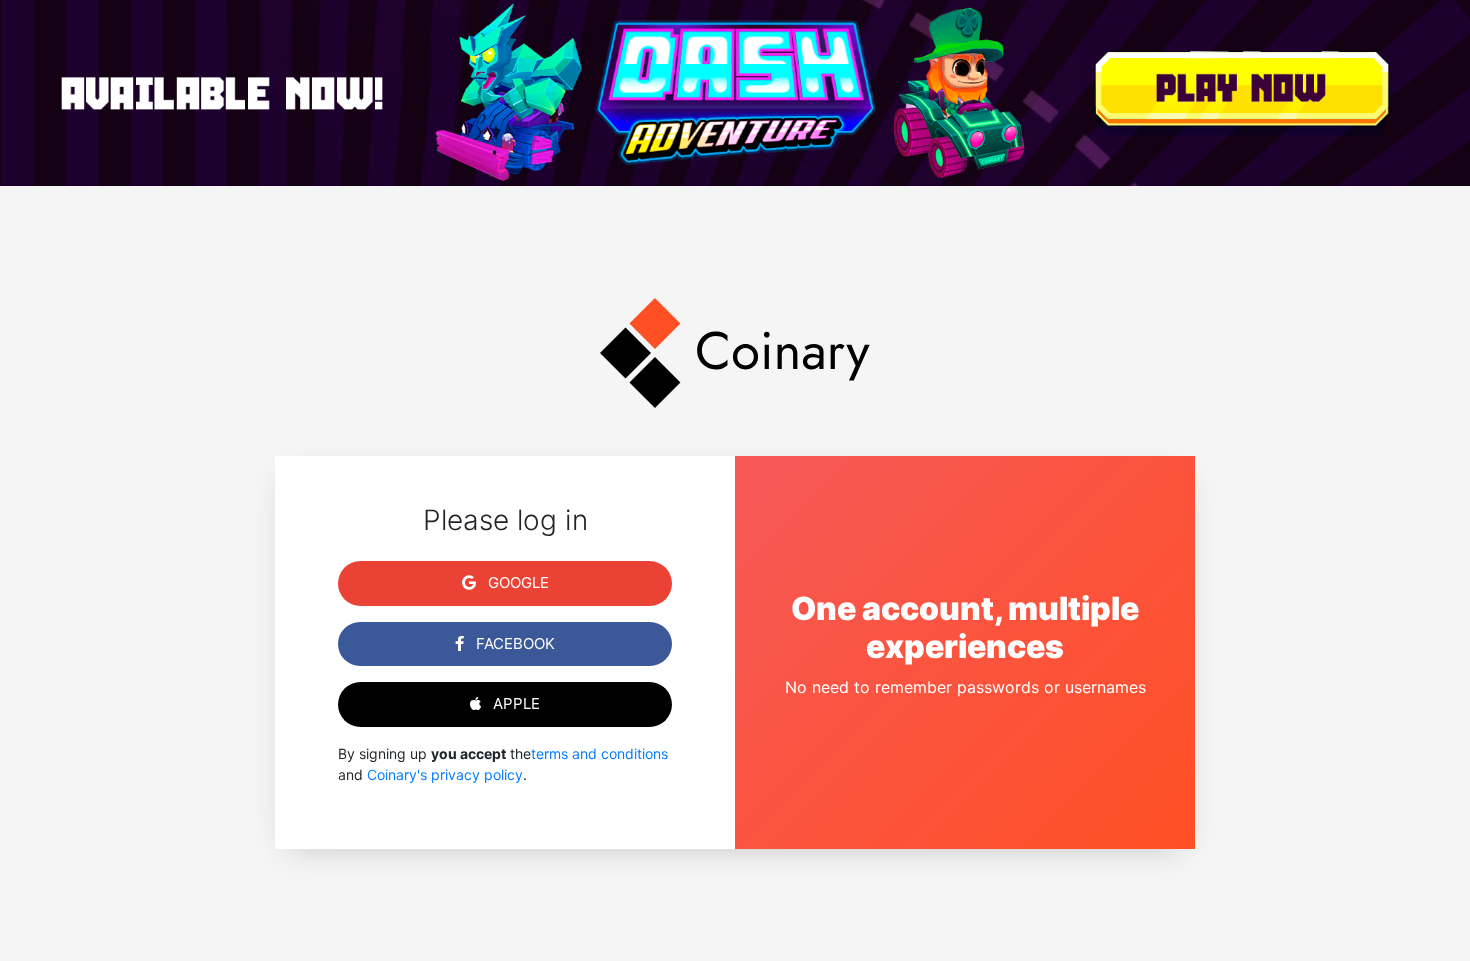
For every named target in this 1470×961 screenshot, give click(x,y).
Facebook (513, 643)
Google (516, 582)
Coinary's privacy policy (445, 774)
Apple (514, 703)
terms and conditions (599, 753)
